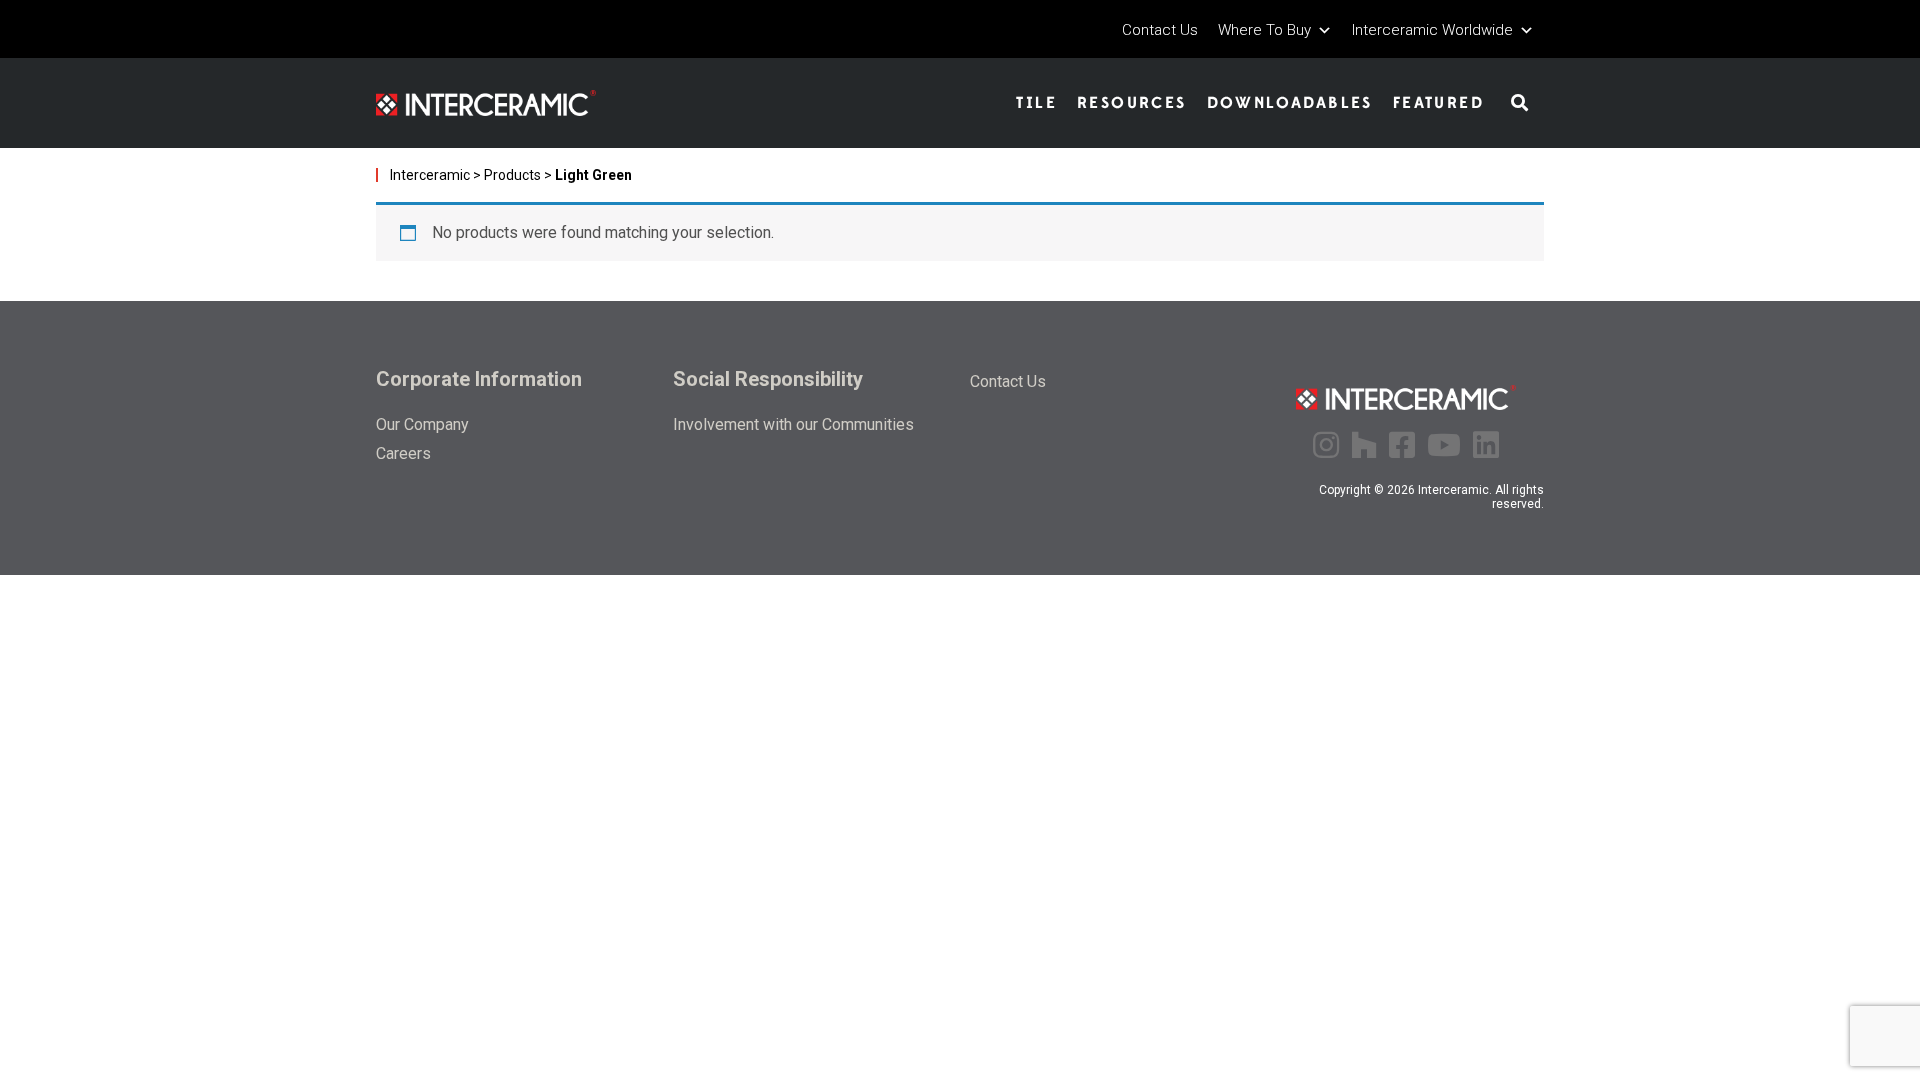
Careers (403, 453)
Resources (1132, 103)
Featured (1438, 103)
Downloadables (1290, 103)
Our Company (422, 424)
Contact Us (1160, 30)
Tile (1036, 103)
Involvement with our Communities (793, 424)
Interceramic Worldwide (1432, 30)
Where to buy (1264, 30)
